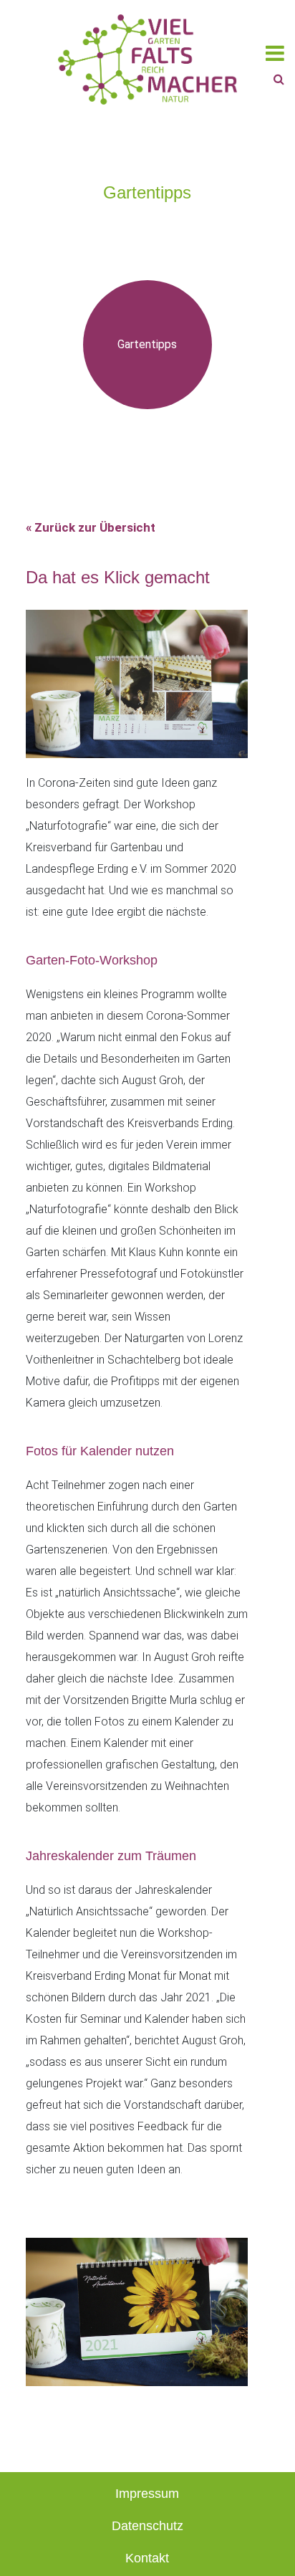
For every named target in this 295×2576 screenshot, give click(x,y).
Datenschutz (147, 2526)
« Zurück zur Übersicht (91, 527)
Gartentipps (147, 344)
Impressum (147, 2494)
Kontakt (147, 2558)
